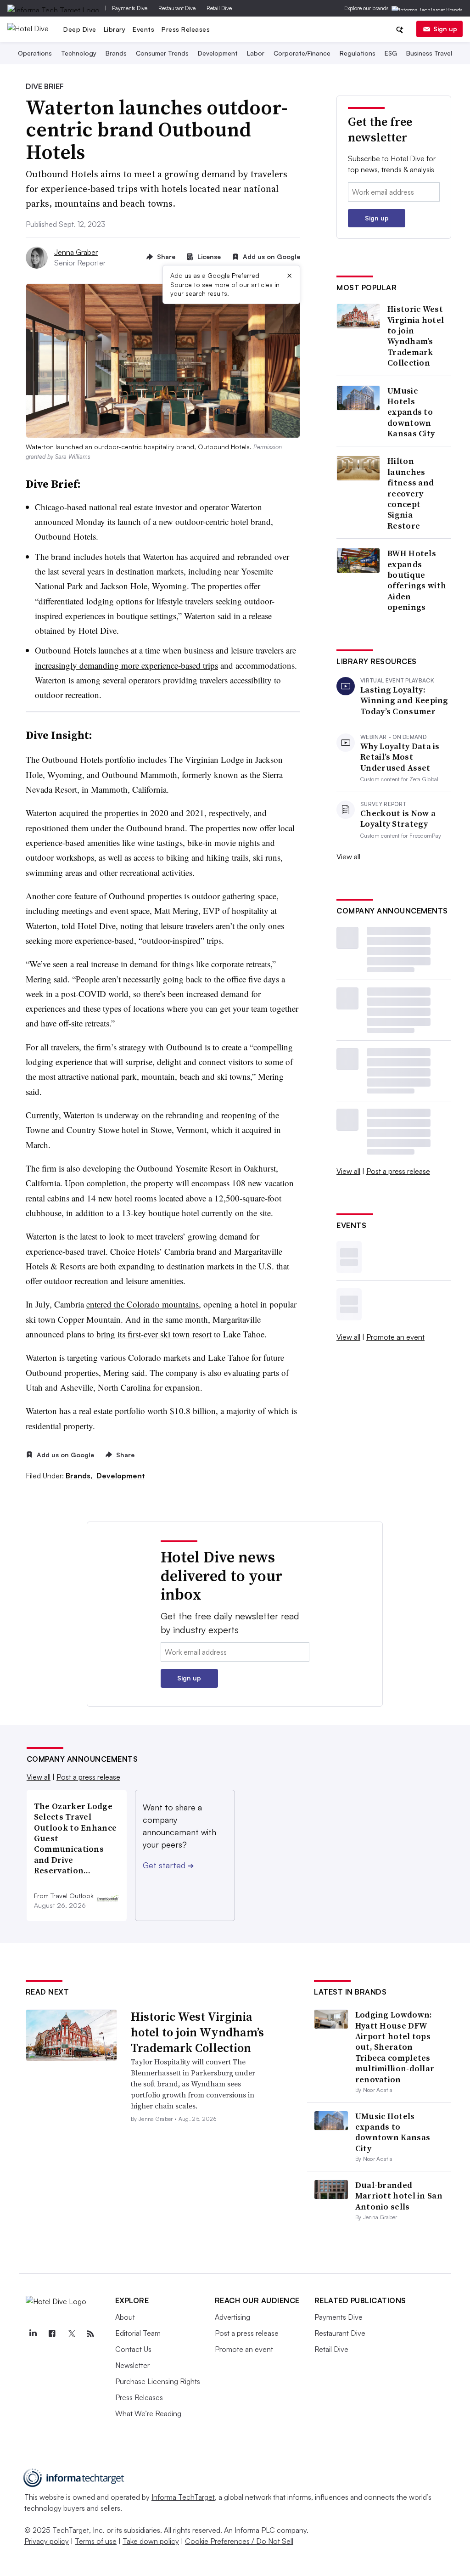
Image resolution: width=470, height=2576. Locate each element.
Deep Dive (80, 29)
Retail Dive (219, 8)
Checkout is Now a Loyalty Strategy (398, 819)
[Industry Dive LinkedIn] (33, 2334)
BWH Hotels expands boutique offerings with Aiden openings (417, 580)
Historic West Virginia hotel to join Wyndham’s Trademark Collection (416, 336)
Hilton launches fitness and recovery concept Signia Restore (411, 493)
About (125, 2317)
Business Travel (429, 53)
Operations (35, 53)
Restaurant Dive (177, 8)
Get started (168, 1865)
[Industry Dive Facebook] (52, 2334)
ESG (391, 53)
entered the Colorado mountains (143, 1304)
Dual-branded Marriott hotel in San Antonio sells (399, 2196)
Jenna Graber (76, 252)
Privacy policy (47, 2541)
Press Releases (186, 29)
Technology (79, 53)
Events (143, 29)
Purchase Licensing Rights (158, 2381)
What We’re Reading (148, 2413)
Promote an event (395, 1337)
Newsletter (132, 2365)
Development (218, 53)
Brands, (80, 1476)
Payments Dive (130, 8)
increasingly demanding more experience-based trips (126, 665)
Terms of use (96, 2541)
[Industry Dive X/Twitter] (72, 2334)
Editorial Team (138, 2333)
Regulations (358, 53)
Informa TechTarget (183, 2497)
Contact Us (133, 2349)
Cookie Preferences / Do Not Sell (239, 2541)
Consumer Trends (162, 53)
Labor (256, 53)
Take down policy (151, 2541)
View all (348, 857)
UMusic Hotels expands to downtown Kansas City (411, 412)
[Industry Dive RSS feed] (91, 2334)
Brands (116, 53)
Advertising (232, 2317)
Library (115, 29)
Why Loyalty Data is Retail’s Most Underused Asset (400, 757)
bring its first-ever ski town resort (154, 1334)
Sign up (445, 29)
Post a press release (398, 1171)
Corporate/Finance (302, 53)
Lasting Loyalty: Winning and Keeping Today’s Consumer (404, 700)
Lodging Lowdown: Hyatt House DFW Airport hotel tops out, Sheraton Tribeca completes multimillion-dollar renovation (395, 2047)
